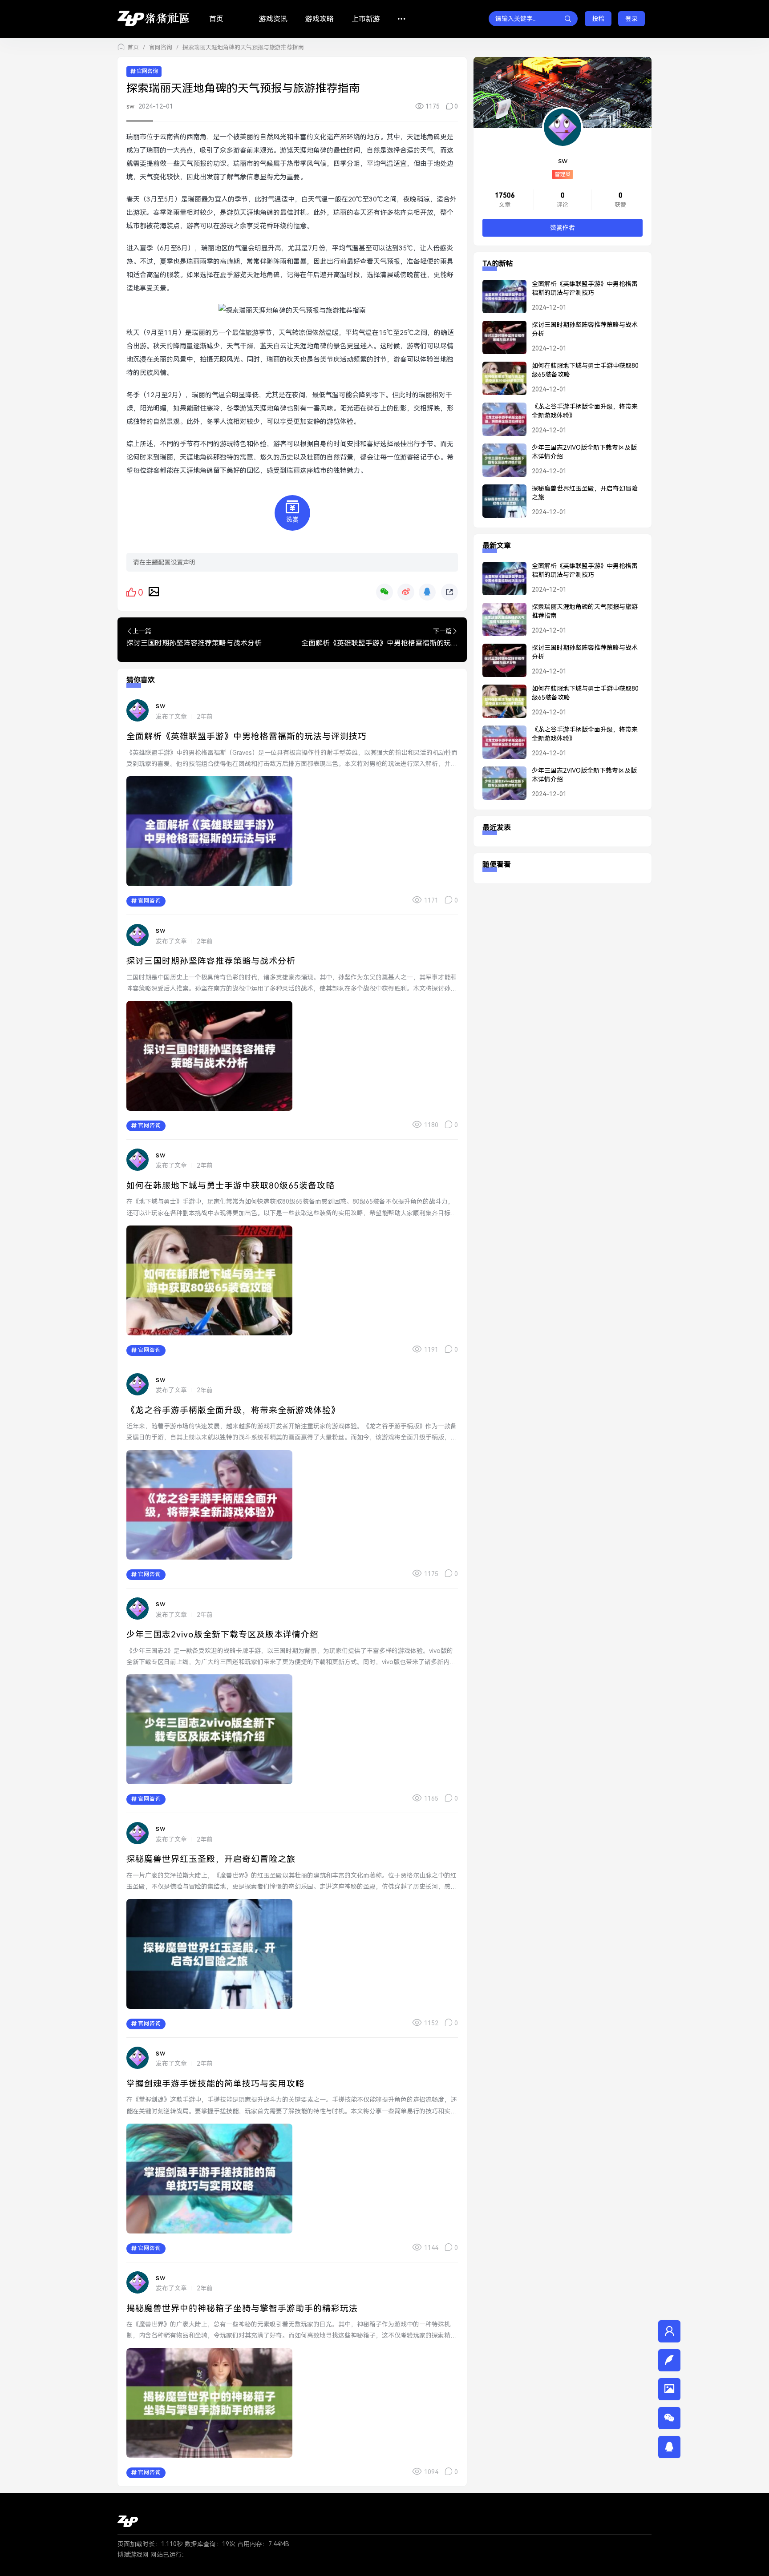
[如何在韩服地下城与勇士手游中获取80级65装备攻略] (500, 382)
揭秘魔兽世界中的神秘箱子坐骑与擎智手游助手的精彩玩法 (242, 2308)
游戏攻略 (320, 19)
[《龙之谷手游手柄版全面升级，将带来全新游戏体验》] (500, 423)
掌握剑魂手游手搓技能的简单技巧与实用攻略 (215, 2084)
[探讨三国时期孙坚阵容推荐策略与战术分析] (500, 341)
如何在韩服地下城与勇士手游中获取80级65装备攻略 (231, 1186)
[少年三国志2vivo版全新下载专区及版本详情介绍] (500, 464)
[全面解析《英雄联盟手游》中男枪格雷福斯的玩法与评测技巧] (500, 300)
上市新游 (366, 19)
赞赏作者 (563, 228)
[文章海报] (154, 591)
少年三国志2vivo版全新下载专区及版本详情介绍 (223, 1635)
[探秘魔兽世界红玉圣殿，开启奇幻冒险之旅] (500, 505)
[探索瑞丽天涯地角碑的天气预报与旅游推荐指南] (500, 623)
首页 (216, 19)
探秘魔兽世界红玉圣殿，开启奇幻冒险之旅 (211, 1859)
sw (130, 106)
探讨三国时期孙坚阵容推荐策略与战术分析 (211, 961)
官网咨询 (161, 47)
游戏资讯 (273, 19)
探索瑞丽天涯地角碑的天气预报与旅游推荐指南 (585, 611)
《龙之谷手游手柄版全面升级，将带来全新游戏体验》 (233, 1410)
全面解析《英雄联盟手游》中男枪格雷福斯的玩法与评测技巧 (247, 736)
